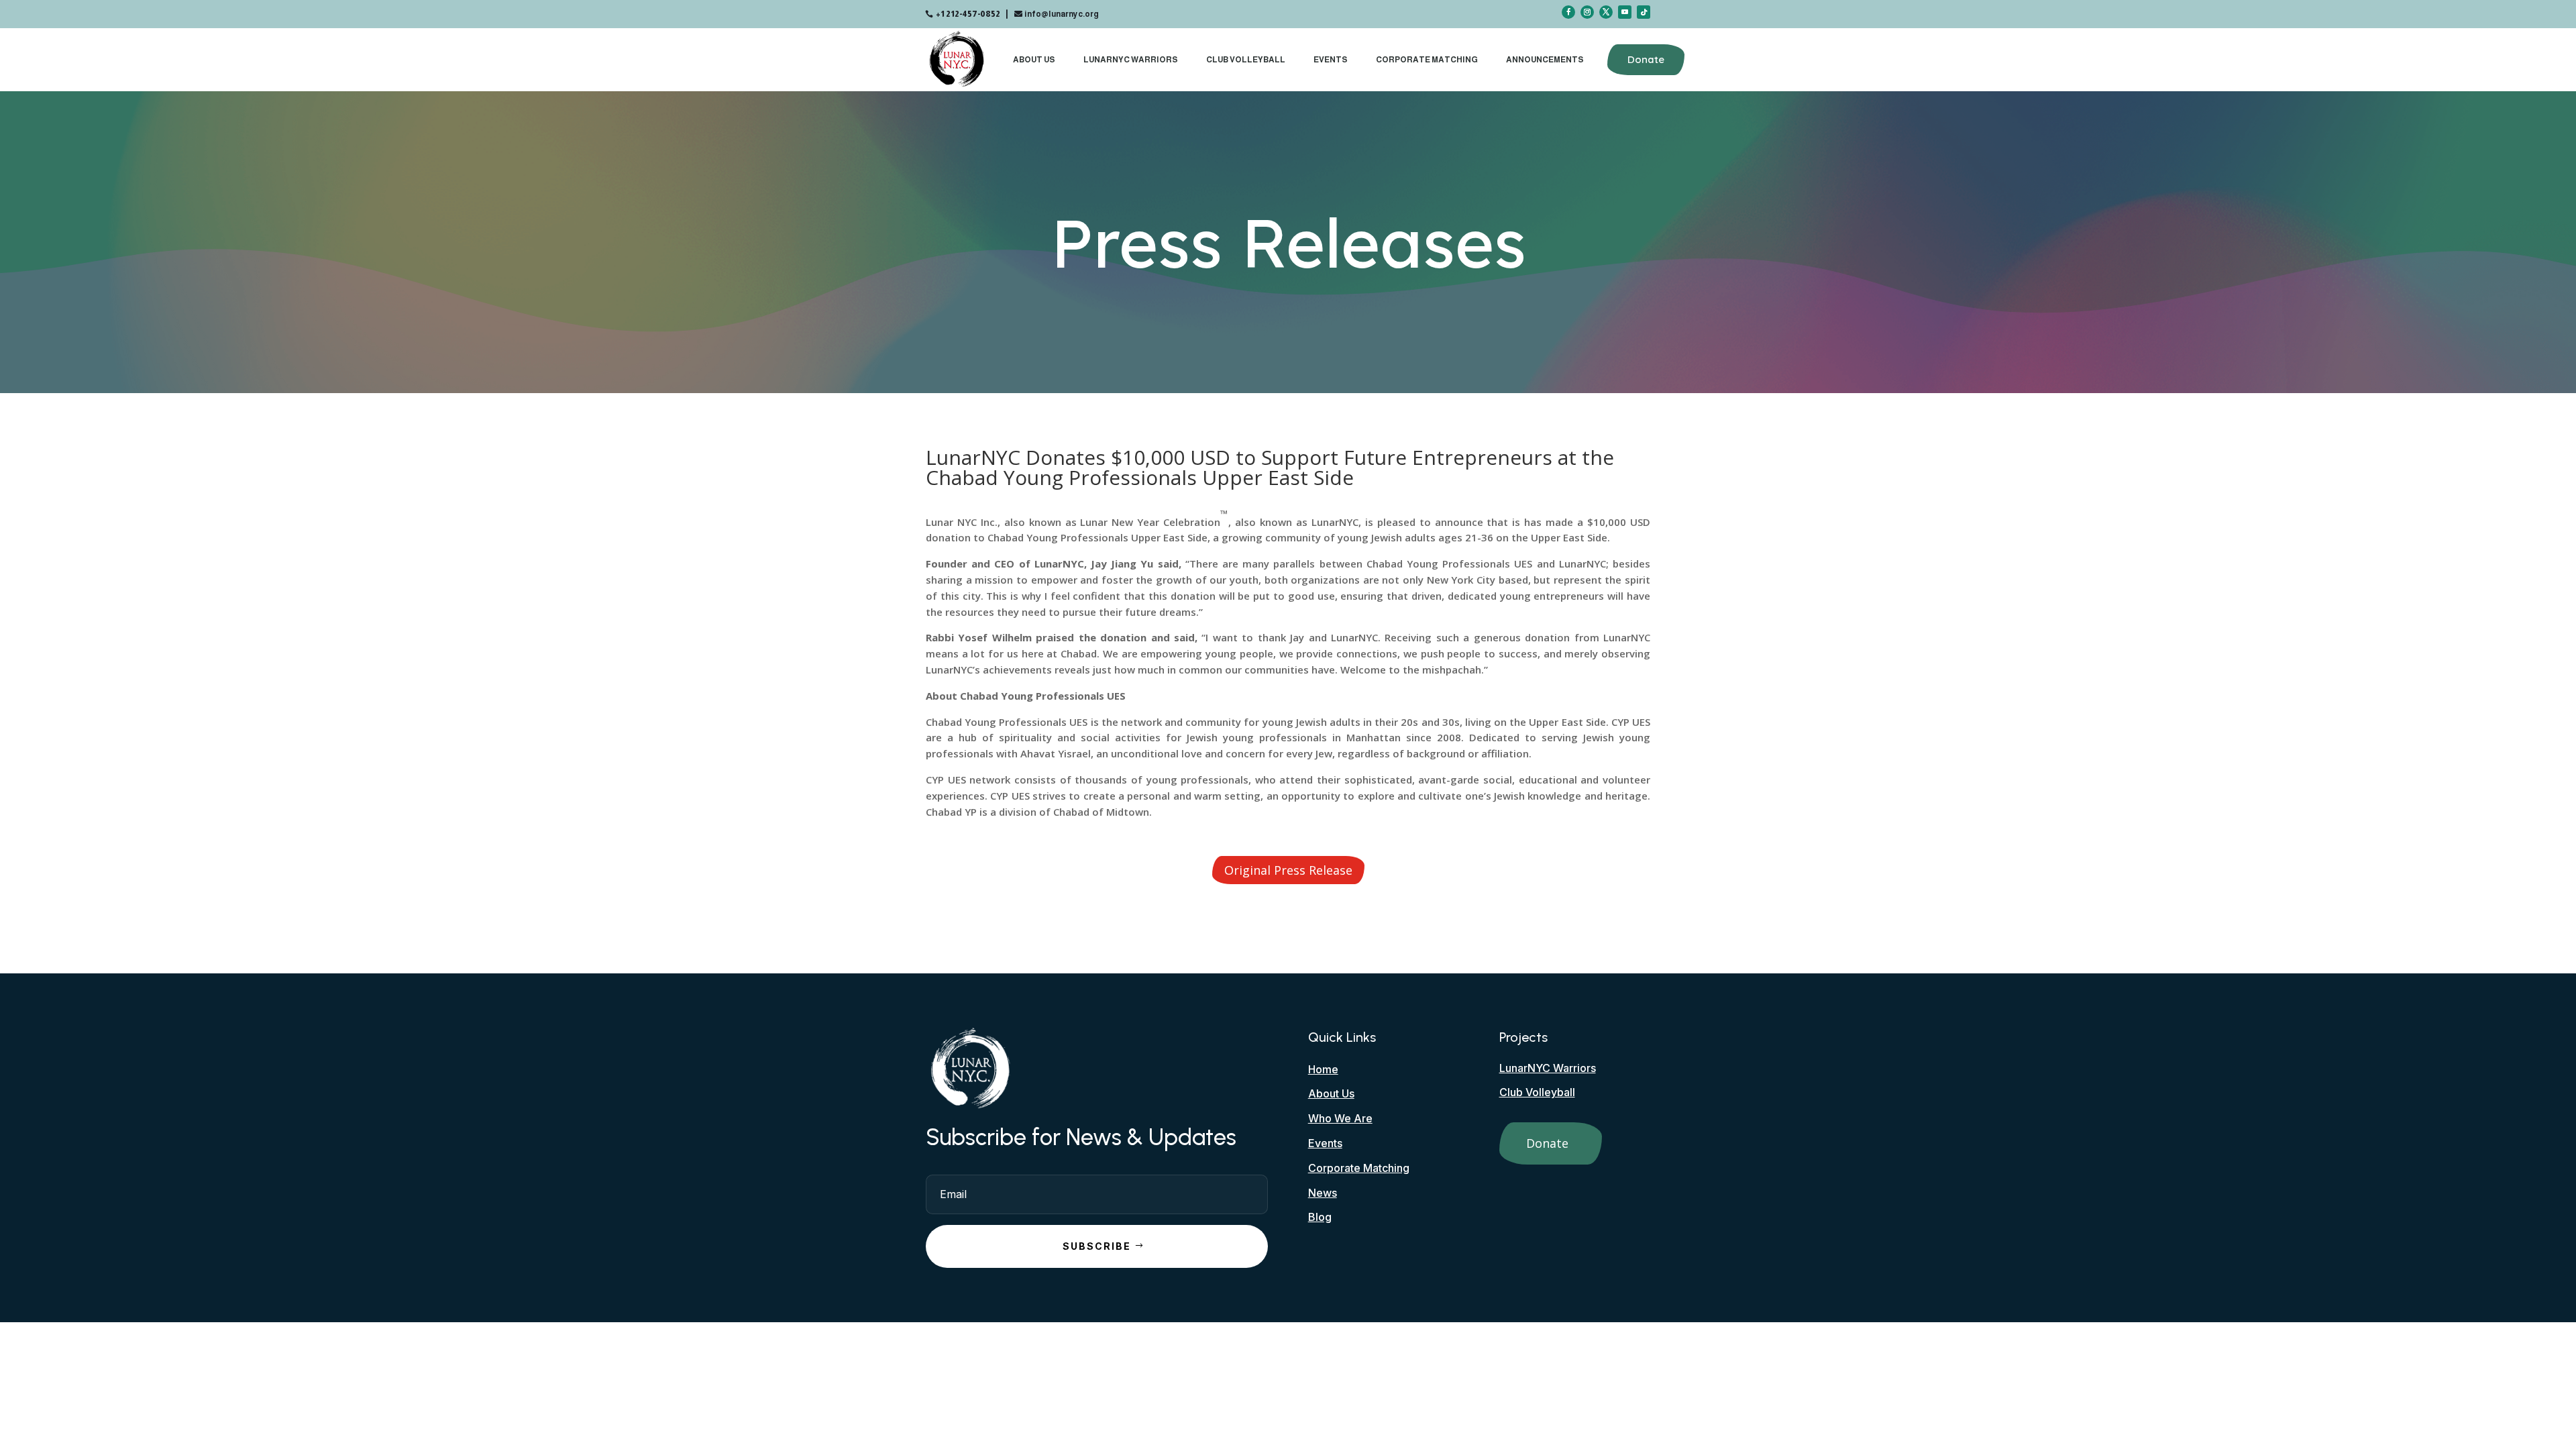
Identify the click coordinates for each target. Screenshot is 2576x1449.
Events (1331, 60)
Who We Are (1340, 1118)
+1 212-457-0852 (968, 14)
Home (1323, 1069)
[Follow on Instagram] (1587, 12)
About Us (1034, 60)
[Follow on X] (1606, 12)
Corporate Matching (1427, 60)
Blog (1320, 1217)
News (1323, 1193)
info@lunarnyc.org (1062, 14)
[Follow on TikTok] (1644, 12)
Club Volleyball (1246, 60)
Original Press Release (1288, 870)
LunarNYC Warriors (1131, 60)
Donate (1646, 59)
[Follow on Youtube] (1625, 12)
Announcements (1545, 60)
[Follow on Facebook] (1568, 12)
